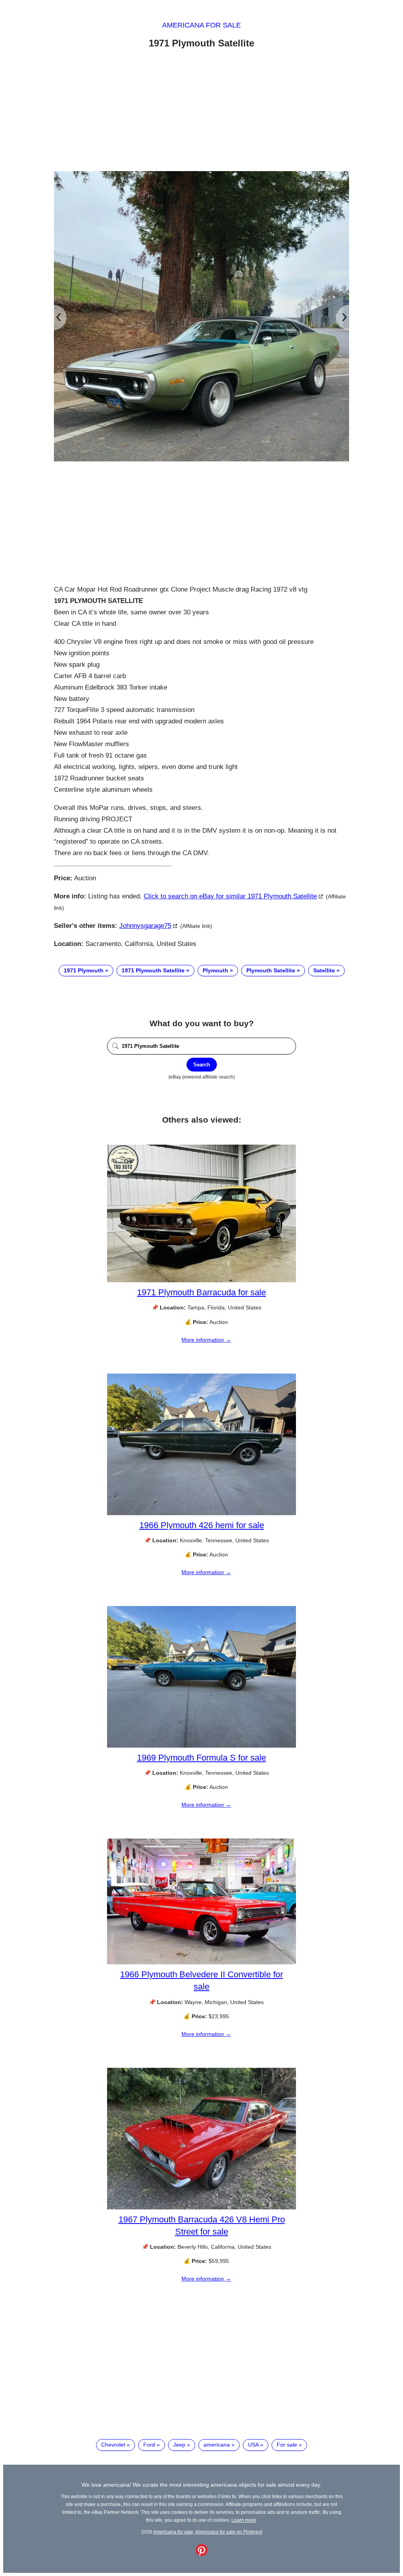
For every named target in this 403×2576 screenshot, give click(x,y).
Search (202, 1065)
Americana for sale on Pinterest (229, 2532)
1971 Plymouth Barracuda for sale (201, 1292)
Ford (149, 2445)
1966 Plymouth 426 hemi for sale (202, 1525)
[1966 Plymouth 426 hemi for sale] (201, 1513)
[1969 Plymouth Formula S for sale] (201, 1746)
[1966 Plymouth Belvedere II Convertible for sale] (201, 1962)
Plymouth (215, 970)
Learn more (244, 2520)
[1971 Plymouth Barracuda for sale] (201, 1280)
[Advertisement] (201, 111)
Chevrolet (113, 2445)
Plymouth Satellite (271, 970)
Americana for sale (201, 25)
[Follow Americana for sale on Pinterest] (201, 2554)
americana (217, 2445)
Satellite (324, 970)
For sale (287, 2445)
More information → (206, 1340)
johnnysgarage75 (145, 926)
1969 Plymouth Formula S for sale (201, 1758)
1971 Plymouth (84, 970)
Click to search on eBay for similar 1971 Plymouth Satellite (230, 896)
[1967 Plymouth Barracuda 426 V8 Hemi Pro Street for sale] (201, 2207)
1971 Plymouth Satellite (153, 970)
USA (253, 2445)
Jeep (179, 2445)
